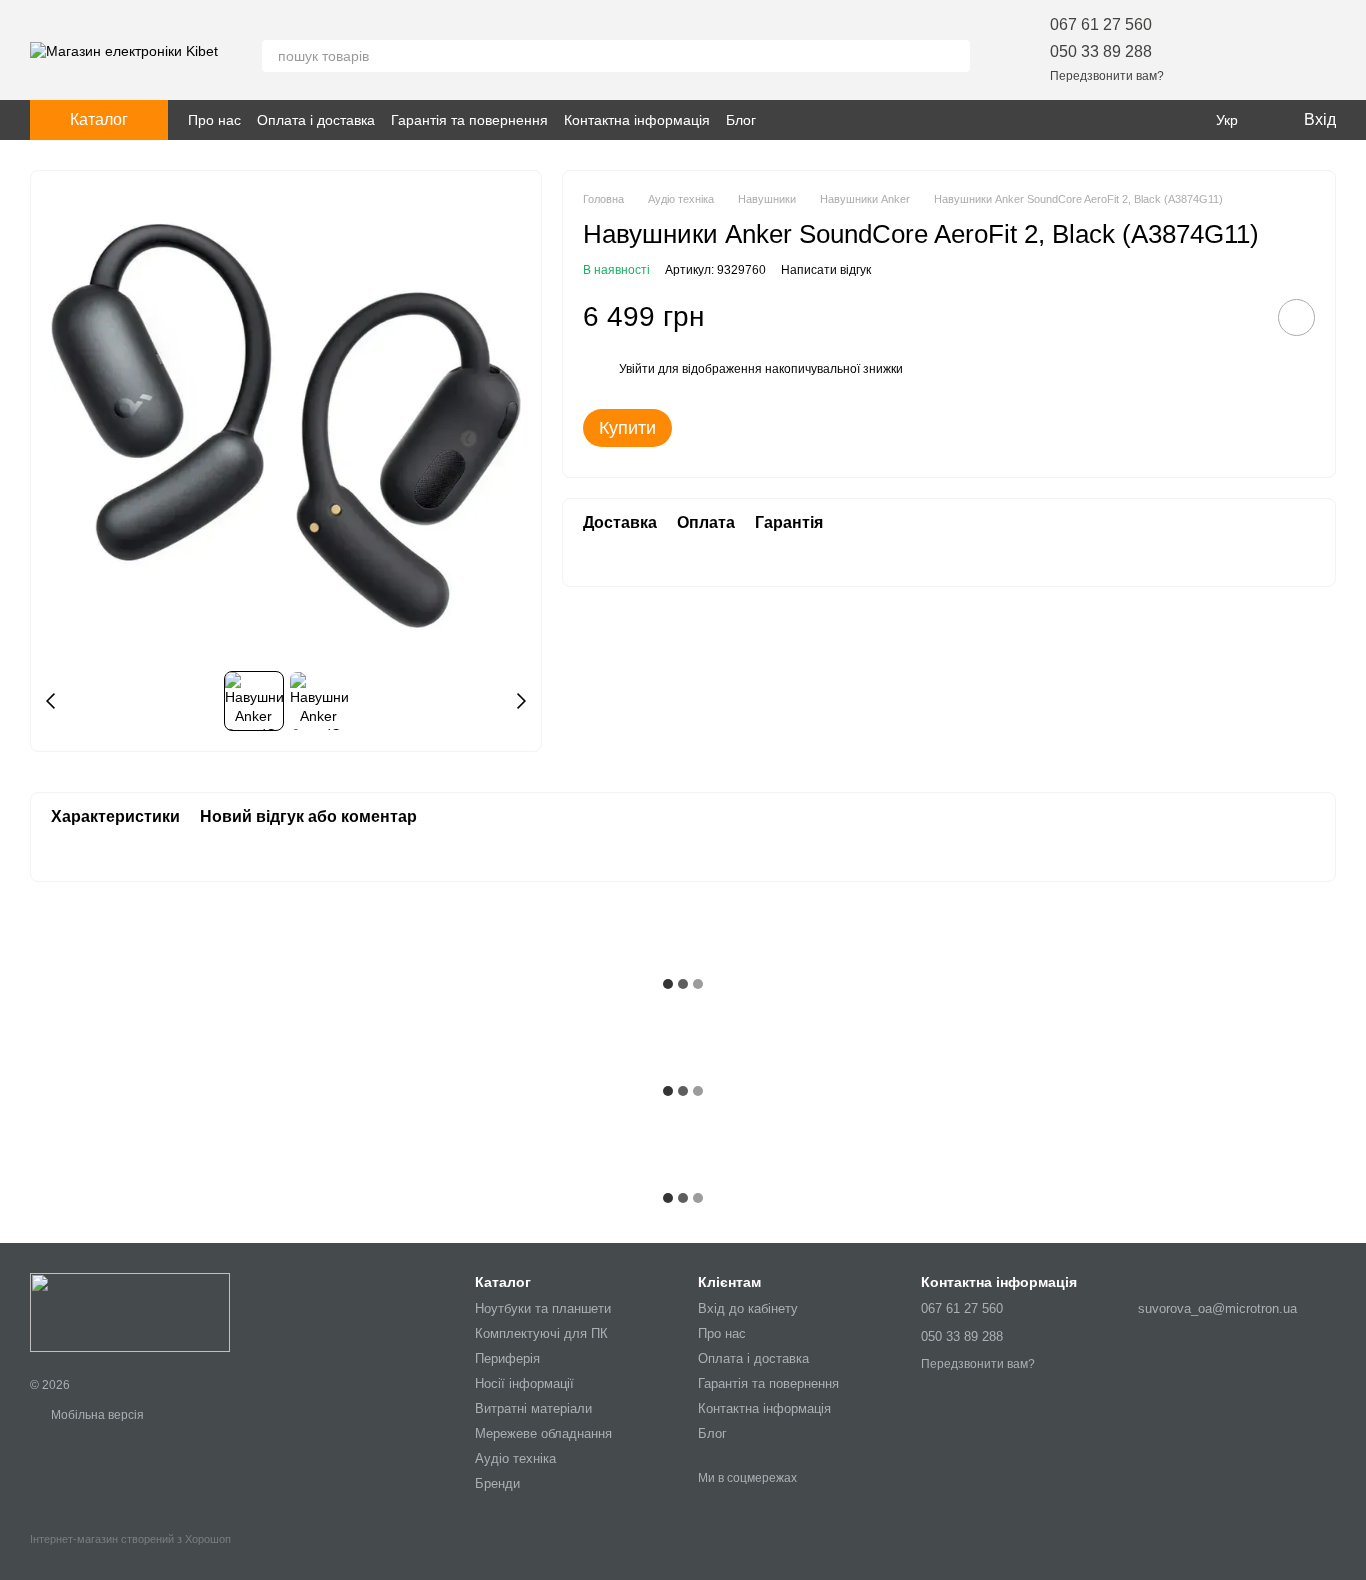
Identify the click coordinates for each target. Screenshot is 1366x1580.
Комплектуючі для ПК (541, 1333)
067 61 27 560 (1101, 24)
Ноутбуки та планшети (543, 1308)
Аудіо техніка (515, 1458)
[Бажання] (1216, 50)
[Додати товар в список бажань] (1296, 317)
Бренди (497, 1483)
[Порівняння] (1268, 50)
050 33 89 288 (1101, 51)
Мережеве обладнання (543, 1433)
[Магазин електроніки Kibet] (130, 1312)
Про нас (214, 120)
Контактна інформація (637, 120)
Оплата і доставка (316, 120)
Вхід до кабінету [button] (748, 1308)
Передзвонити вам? (1107, 76)
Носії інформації (524, 1383)
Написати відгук (826, 270)
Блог (741, 120)
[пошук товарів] (954, 56)
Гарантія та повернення (469, 120)
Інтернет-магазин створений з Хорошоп (130, 1539)
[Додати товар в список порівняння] (1240, 317)
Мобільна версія (96, 1415)
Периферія (507, 1358)
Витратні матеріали (533, 1408)
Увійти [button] (637, 369)
